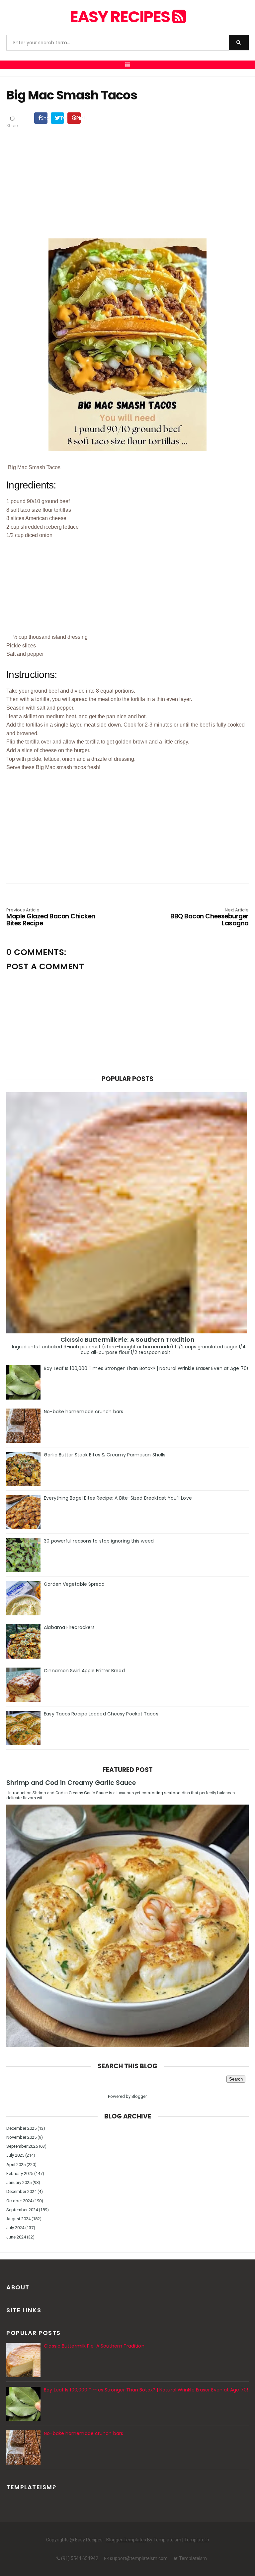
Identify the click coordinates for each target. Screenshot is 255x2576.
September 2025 (22, 2146)
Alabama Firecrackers (69, 1627)
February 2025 (20, 2173)
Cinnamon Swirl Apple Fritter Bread (84, 1671)
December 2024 (21, 2191)
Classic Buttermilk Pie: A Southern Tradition (127, 1340)
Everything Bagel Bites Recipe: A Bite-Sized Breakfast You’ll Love (118, 1498)
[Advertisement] (127, 185)
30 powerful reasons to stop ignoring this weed (99, 1541)
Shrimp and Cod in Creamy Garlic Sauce (71, 1783)
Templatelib (197, 2540)
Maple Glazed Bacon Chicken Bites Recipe (51, 918)
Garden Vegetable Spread (74, 1584)
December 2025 (21, 2128)
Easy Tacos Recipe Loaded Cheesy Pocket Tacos (101, 1714)
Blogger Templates (126, 2540)
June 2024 (16, 2237)
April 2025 (16, 2165)
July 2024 (15, 2228)
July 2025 (15, 2155)
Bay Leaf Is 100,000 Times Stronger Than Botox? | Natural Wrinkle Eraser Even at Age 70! (146, 1368)
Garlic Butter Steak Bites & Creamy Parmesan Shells (105, 1455)
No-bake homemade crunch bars (84, 1412)
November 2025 (21, 2137)
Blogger (139, 2096)
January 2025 (19, 2182)
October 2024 (19, 2201)
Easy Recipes (121, 17)
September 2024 (22, 2210)
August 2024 (18, 2219)
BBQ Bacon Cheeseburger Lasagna (210, 918)
